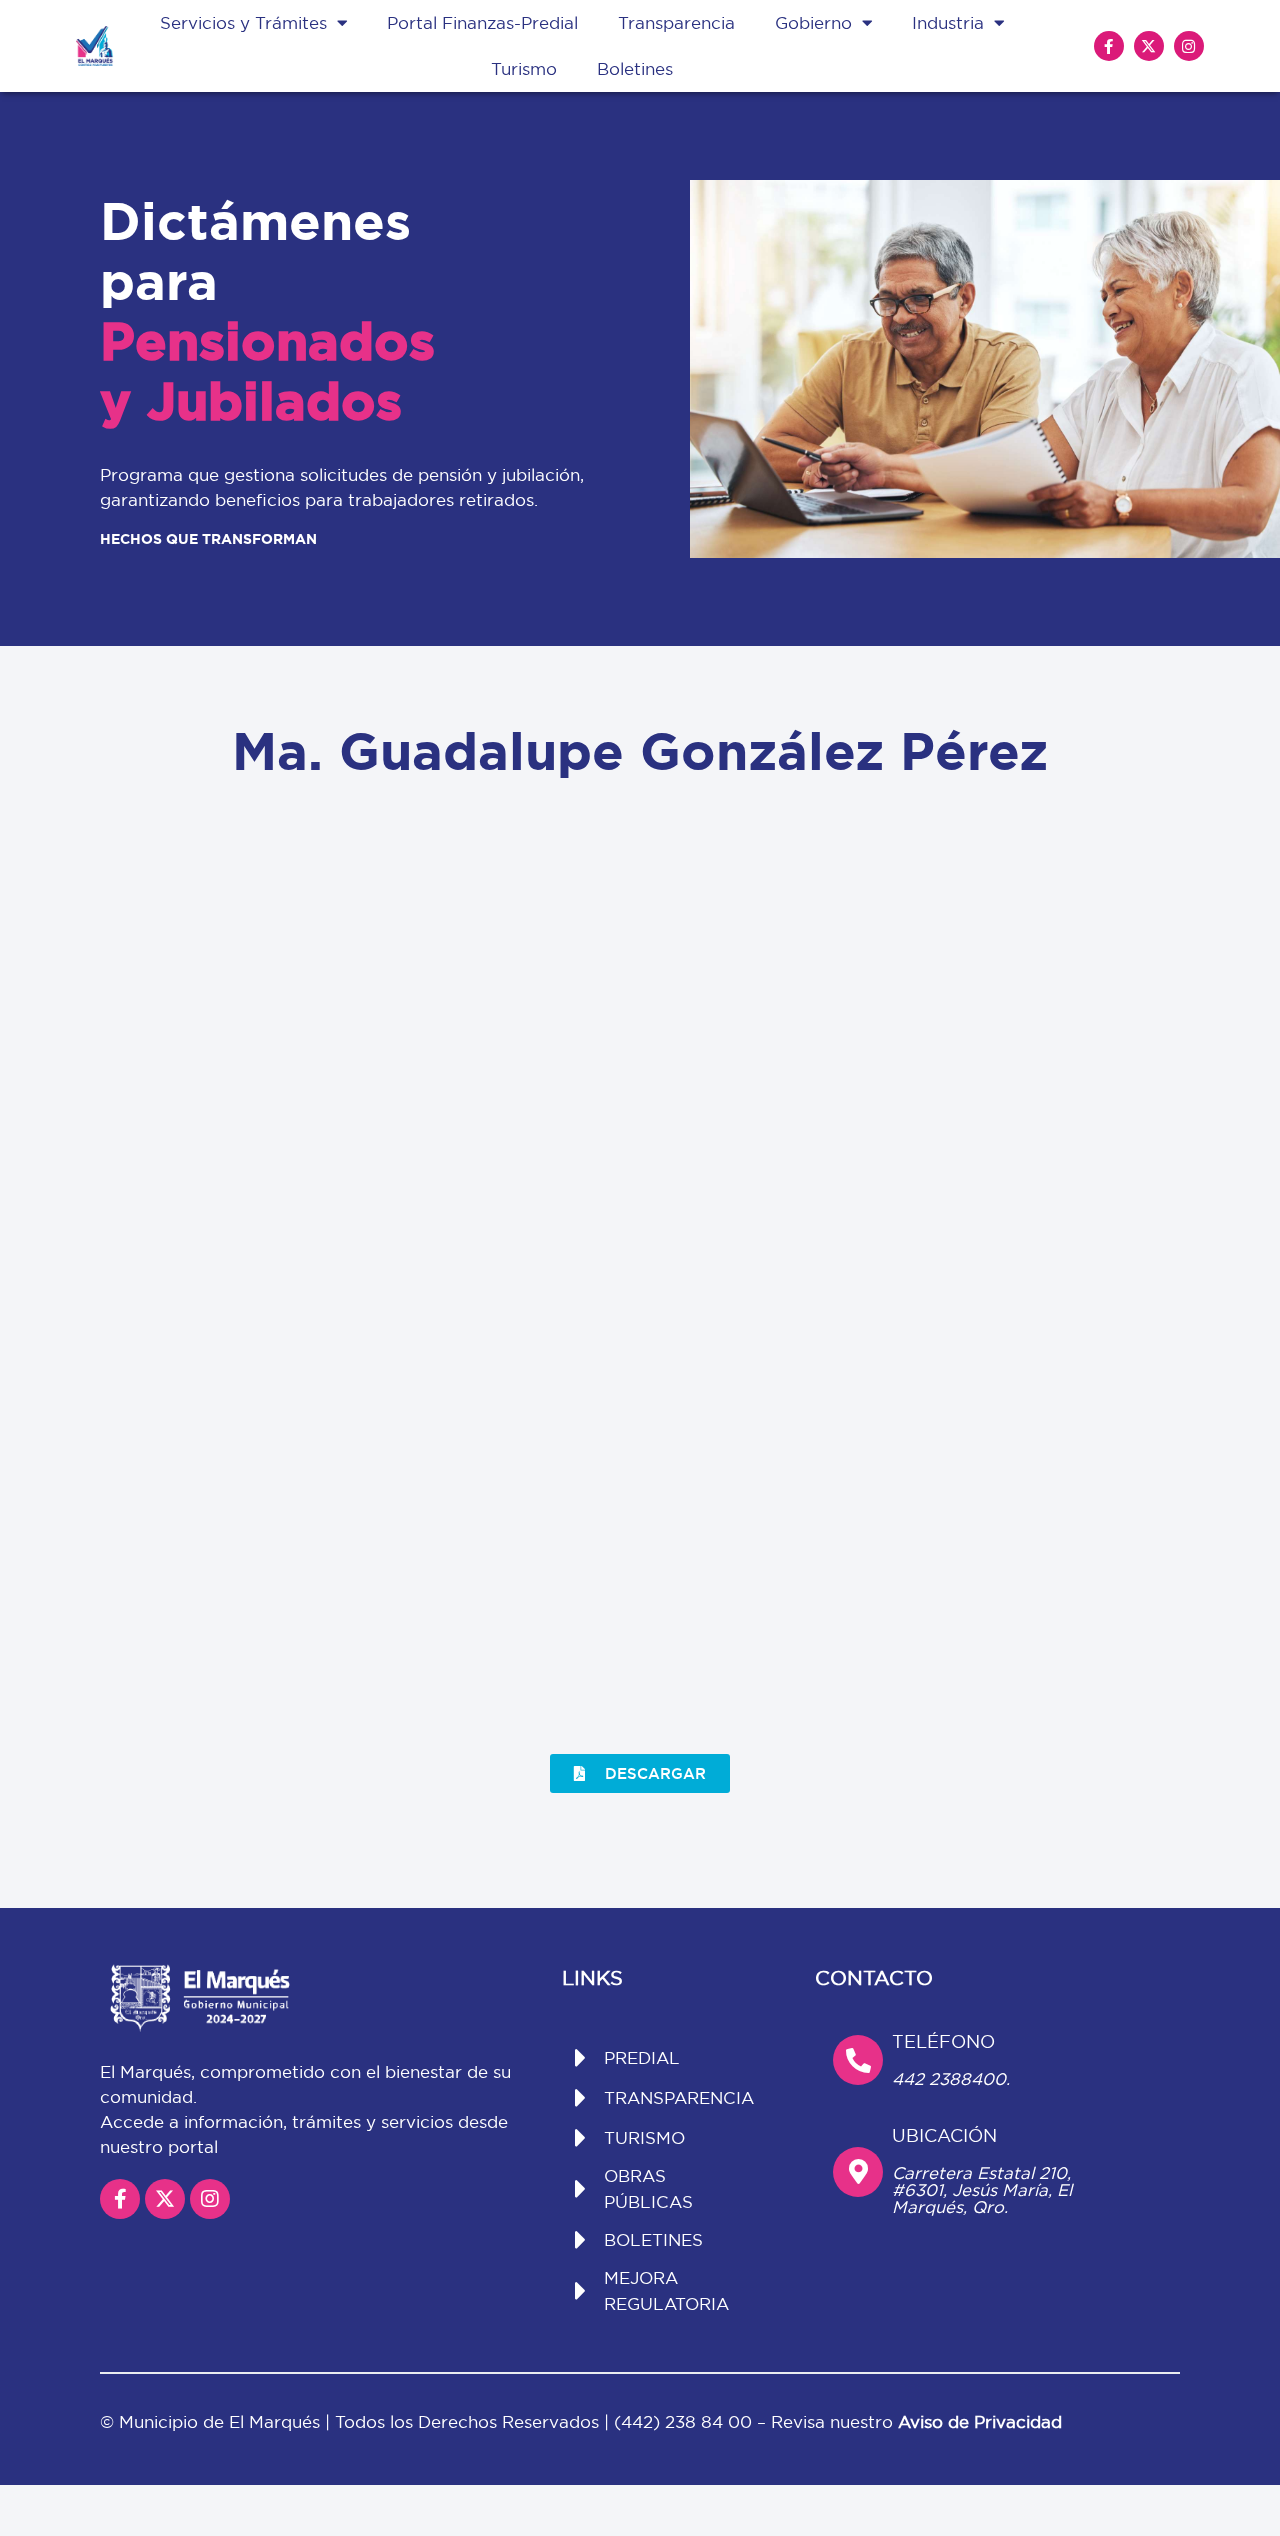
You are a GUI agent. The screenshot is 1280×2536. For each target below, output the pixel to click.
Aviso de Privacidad (980, 2421)
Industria (948, 22)
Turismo (524, 68)
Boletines (635, 68)
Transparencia (676, 22)
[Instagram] (1189, 46)
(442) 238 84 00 (685, 2421)
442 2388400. (951, 2078)
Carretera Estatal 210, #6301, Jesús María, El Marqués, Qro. (982, 2189)
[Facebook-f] (1109, 46)
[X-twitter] (1149, 46)
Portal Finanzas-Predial (482, 22)
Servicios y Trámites (243, 22)
